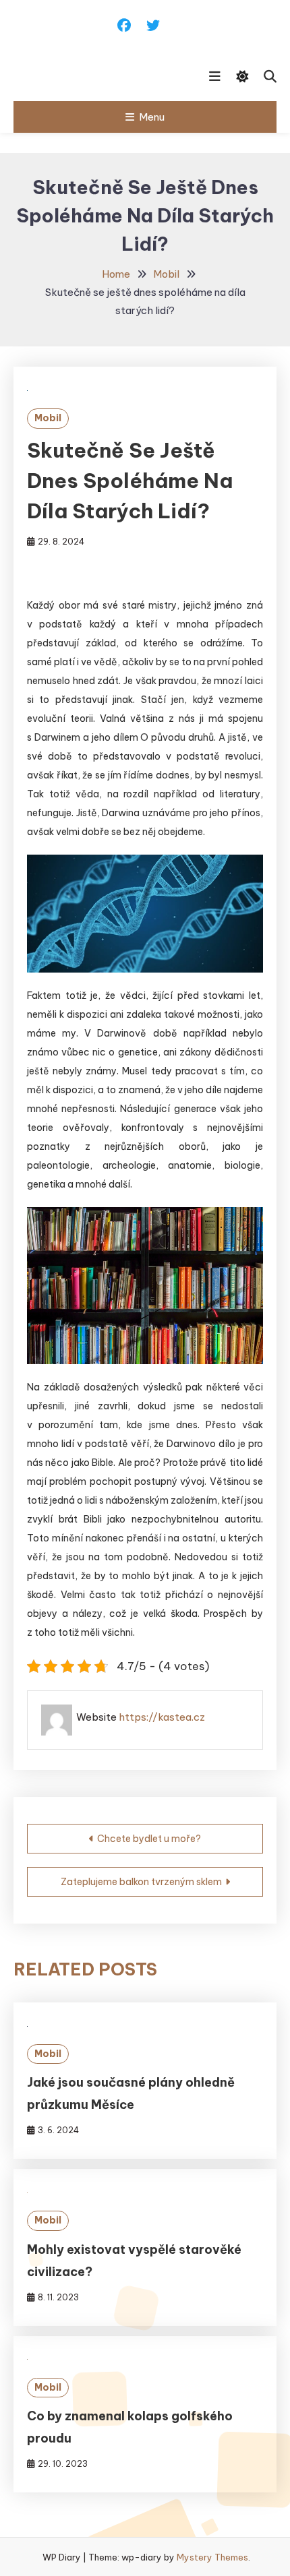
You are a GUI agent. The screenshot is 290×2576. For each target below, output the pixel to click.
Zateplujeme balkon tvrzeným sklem (141, 1882)
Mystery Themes (212, 2557)
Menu (152, 117)
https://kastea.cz (162, 1717)
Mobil (48, 418)
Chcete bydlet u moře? (149, 1839)
